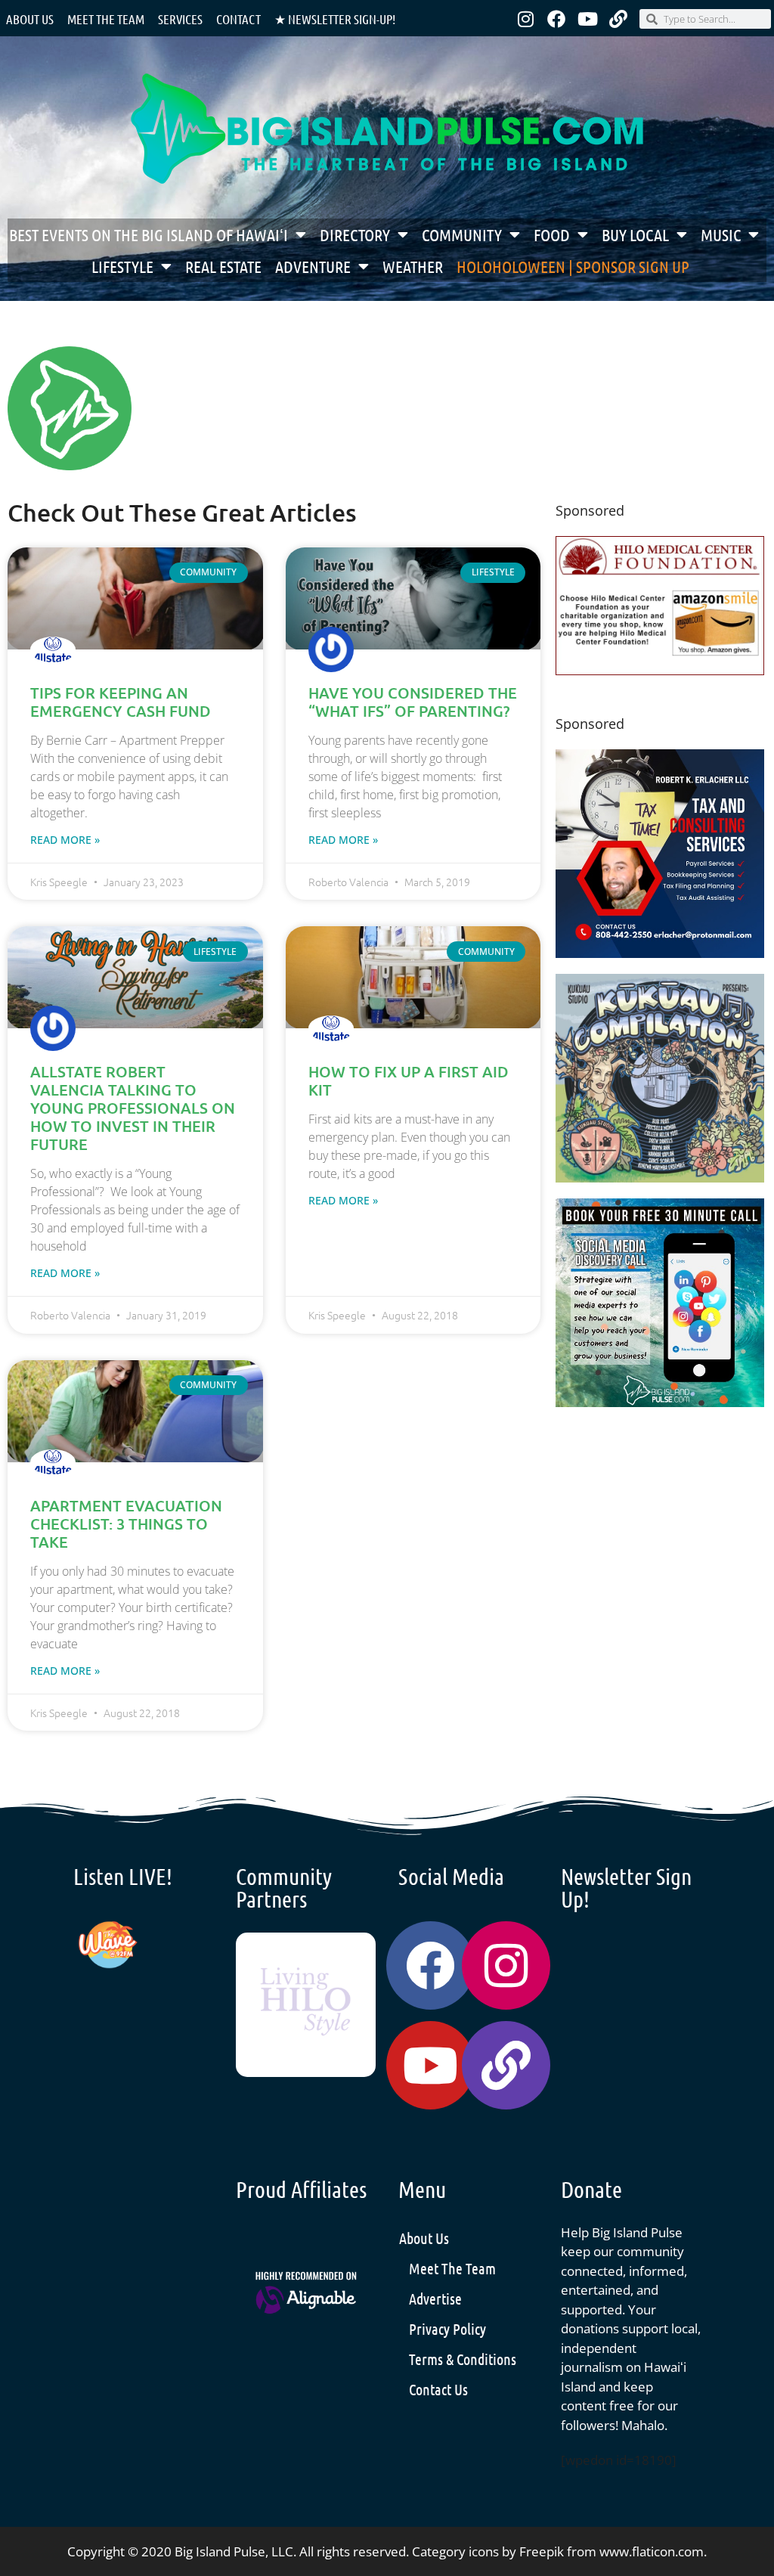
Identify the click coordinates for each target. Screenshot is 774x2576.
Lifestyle (122, 266)
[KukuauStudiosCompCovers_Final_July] (660, 1178)
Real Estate (223, 266)
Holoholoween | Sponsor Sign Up (573, 266)
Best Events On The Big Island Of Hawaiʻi (149, 234)
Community (462, 234)
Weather (413, 266)
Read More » (65, 840)
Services (180, 19)
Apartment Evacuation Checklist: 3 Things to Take (126, 1524)
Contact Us (438, 2389)
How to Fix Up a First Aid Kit (409, 1080)
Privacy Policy (447, 2329)
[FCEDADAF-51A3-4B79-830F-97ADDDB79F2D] (660, 953)
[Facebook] (556, 19)
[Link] (618, 19)
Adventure (313, 266)
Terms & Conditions (463, 2359)
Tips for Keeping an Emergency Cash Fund (121, 702)
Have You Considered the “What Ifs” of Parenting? (413, 702)
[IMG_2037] (660, 1402)
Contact (238, 19)
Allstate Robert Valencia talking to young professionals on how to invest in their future (133, 1108)
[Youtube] (587, 19)
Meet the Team (106, 19)
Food (552, 234)
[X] (660, 670)
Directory (355, 234)
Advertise (435, 2299)
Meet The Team (452, 2268)
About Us (30, 19)
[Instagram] (525, 19)
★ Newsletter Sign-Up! (335, 19)
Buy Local (635, 234)
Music (721, 234)
